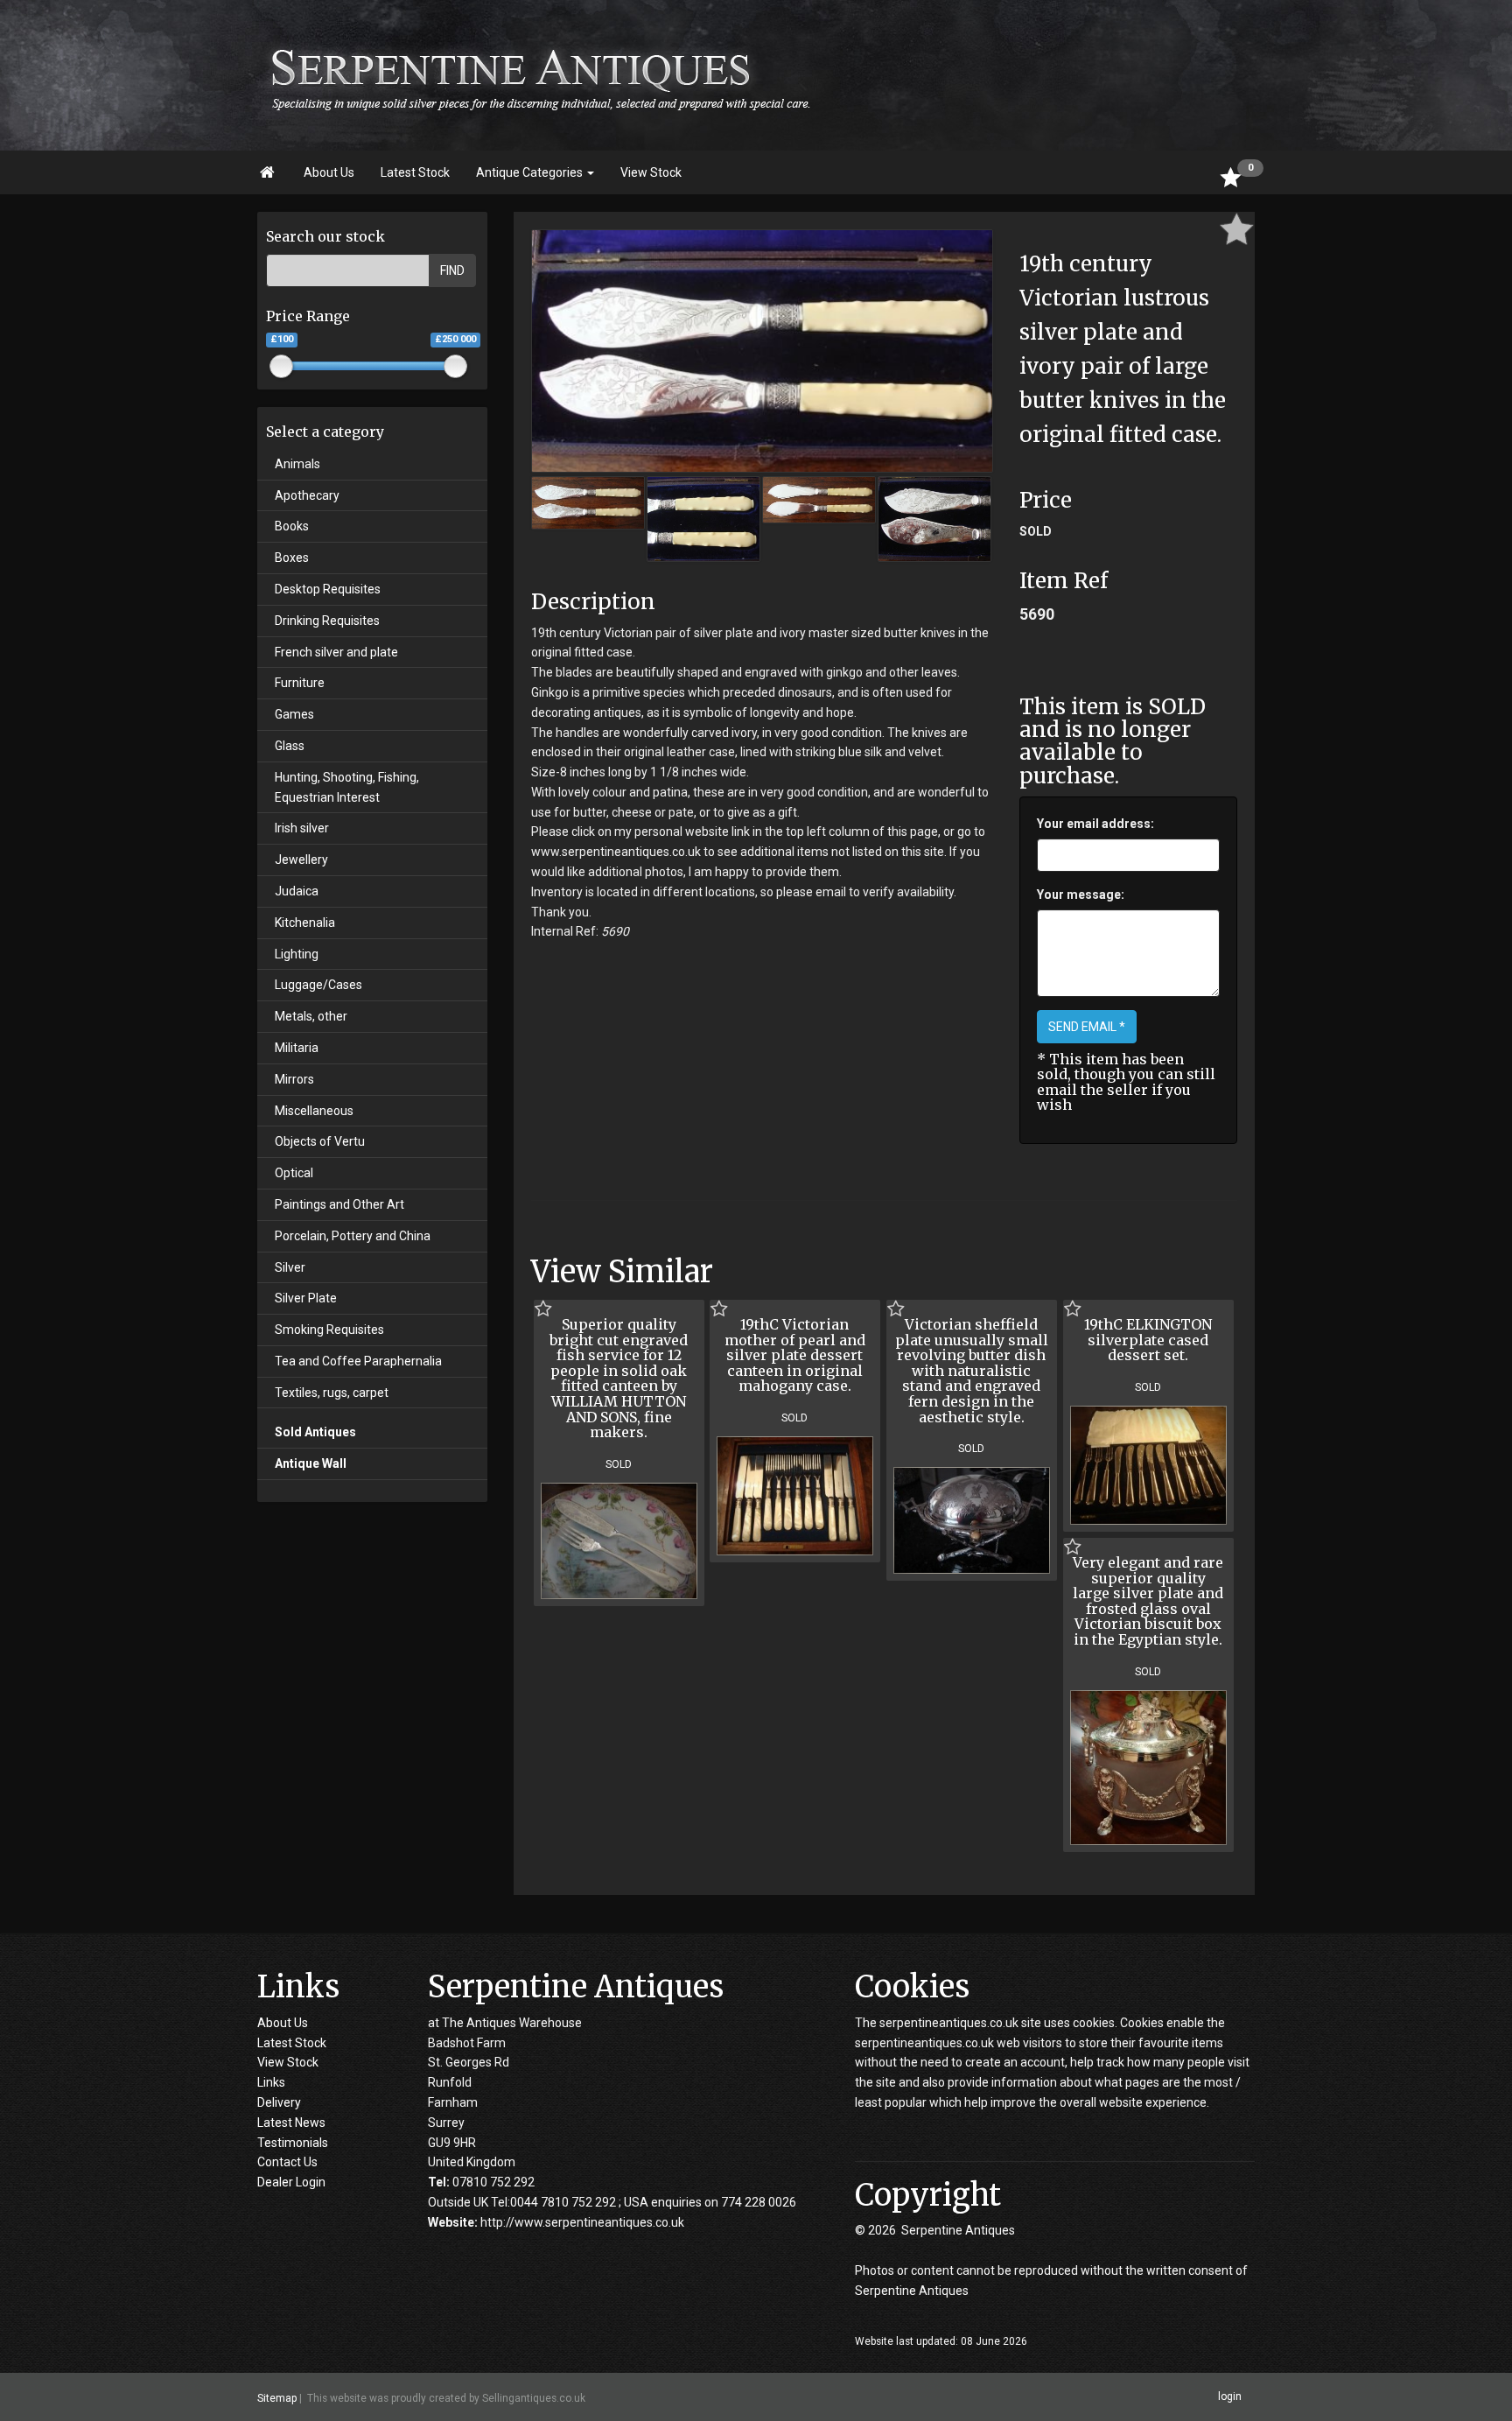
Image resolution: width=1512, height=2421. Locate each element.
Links (271, 2082)
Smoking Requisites (329, 1330)
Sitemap (277, 2397)
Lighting (297, 954)
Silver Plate (306, 1298)
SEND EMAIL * (1087, 1027)
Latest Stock (415, 172)
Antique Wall (311, 1463)
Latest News (291, 2123)
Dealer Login (291, 2182)
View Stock (651, 172)
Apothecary (307, 495)
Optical (294, 1173)
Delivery (279, 2102)
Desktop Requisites (328, 589)
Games (294, 714)
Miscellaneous (314, 1111)
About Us (329, 172)
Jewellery (301, 860)
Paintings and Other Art (339, 1204)
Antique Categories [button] (531, 172)
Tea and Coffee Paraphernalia (358, 1361)
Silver (290, 1267)
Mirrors (294, 1079)
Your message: (1081, 895)
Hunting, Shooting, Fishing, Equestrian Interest (347, 787)
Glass (290, 746)
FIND (452, 270)
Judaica (297, 891)
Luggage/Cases (318, 985)
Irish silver (302, 828)
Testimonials (293, 2143)
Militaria (297, 1048)
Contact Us (287, 2162)
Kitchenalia (305, 923)
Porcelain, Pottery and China (353, 1236)
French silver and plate (336, 652)
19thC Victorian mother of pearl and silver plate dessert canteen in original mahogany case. (795, 1355)
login (1230, 2396)
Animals (297, 464)
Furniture (300, 683)
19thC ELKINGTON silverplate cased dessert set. (1148, 1340)
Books (292, 526)
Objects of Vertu (320, 1141)
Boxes (292, 558)
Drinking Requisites (327, 621)
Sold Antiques (315, 1432)
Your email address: (1095, 824)
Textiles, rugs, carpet (332, 1393)
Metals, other (311, 1016)
